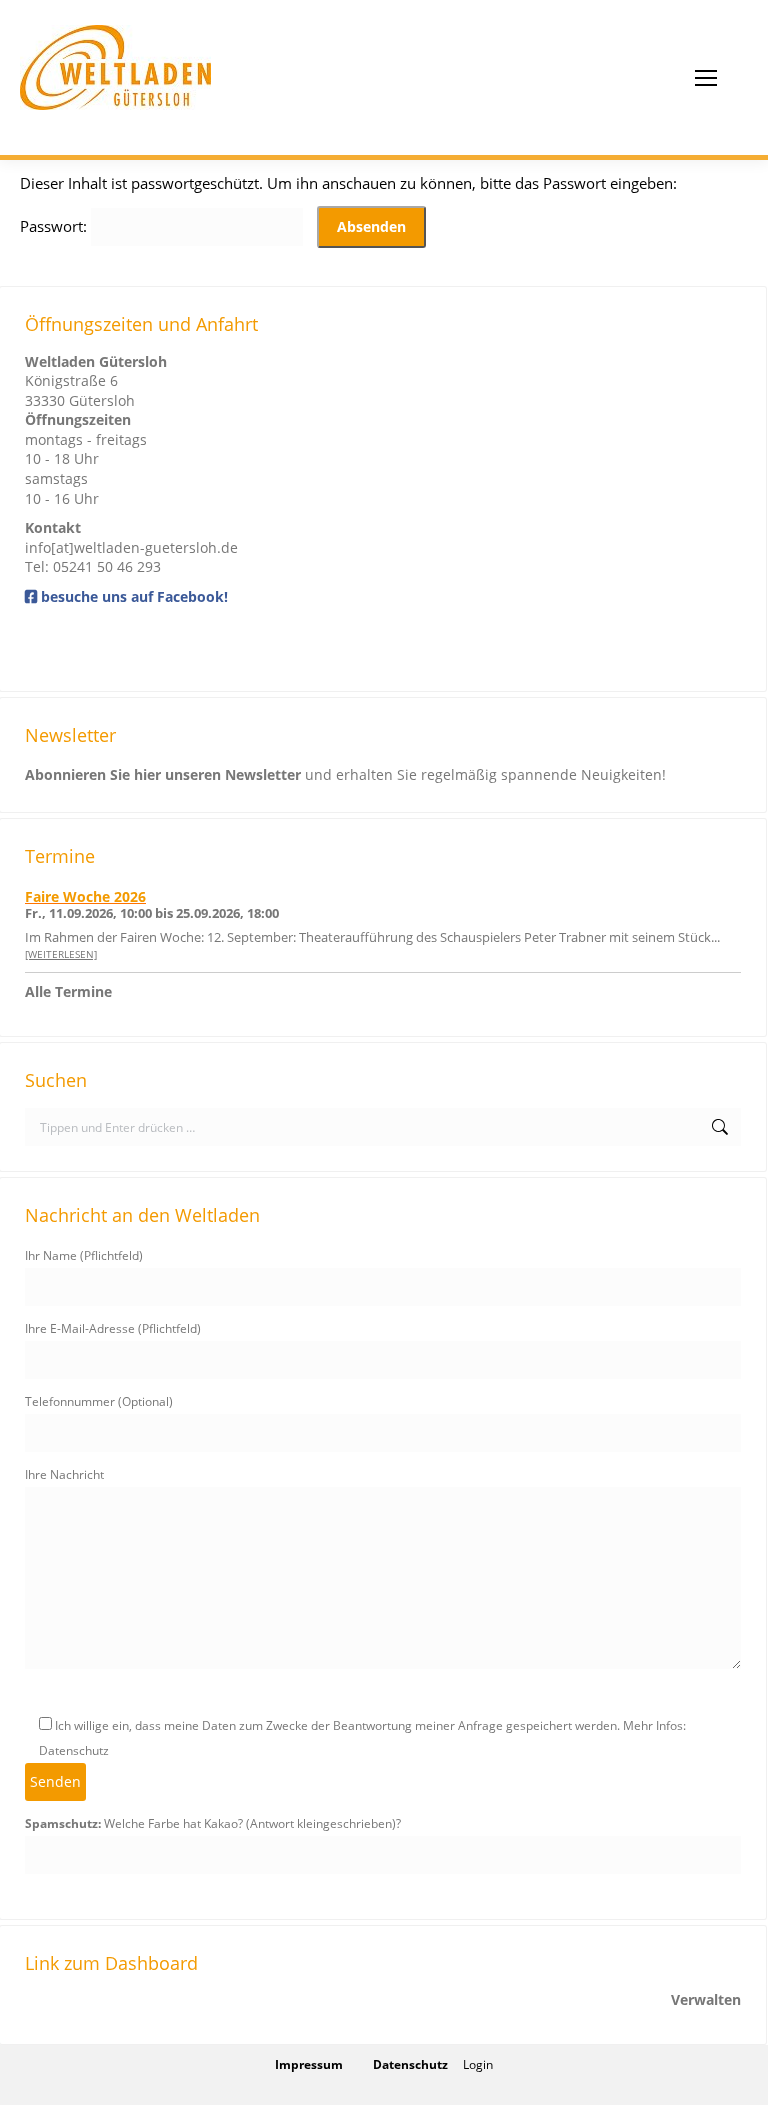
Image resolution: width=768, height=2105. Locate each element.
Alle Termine (68, 991)
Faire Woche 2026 (85, 896)
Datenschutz (410, 2064)
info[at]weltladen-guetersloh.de (131, 547)
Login (478, 2064)
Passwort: (55, 226)
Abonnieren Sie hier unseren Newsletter (163, 774)
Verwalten (706, 1999)
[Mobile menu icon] (706, 78)
